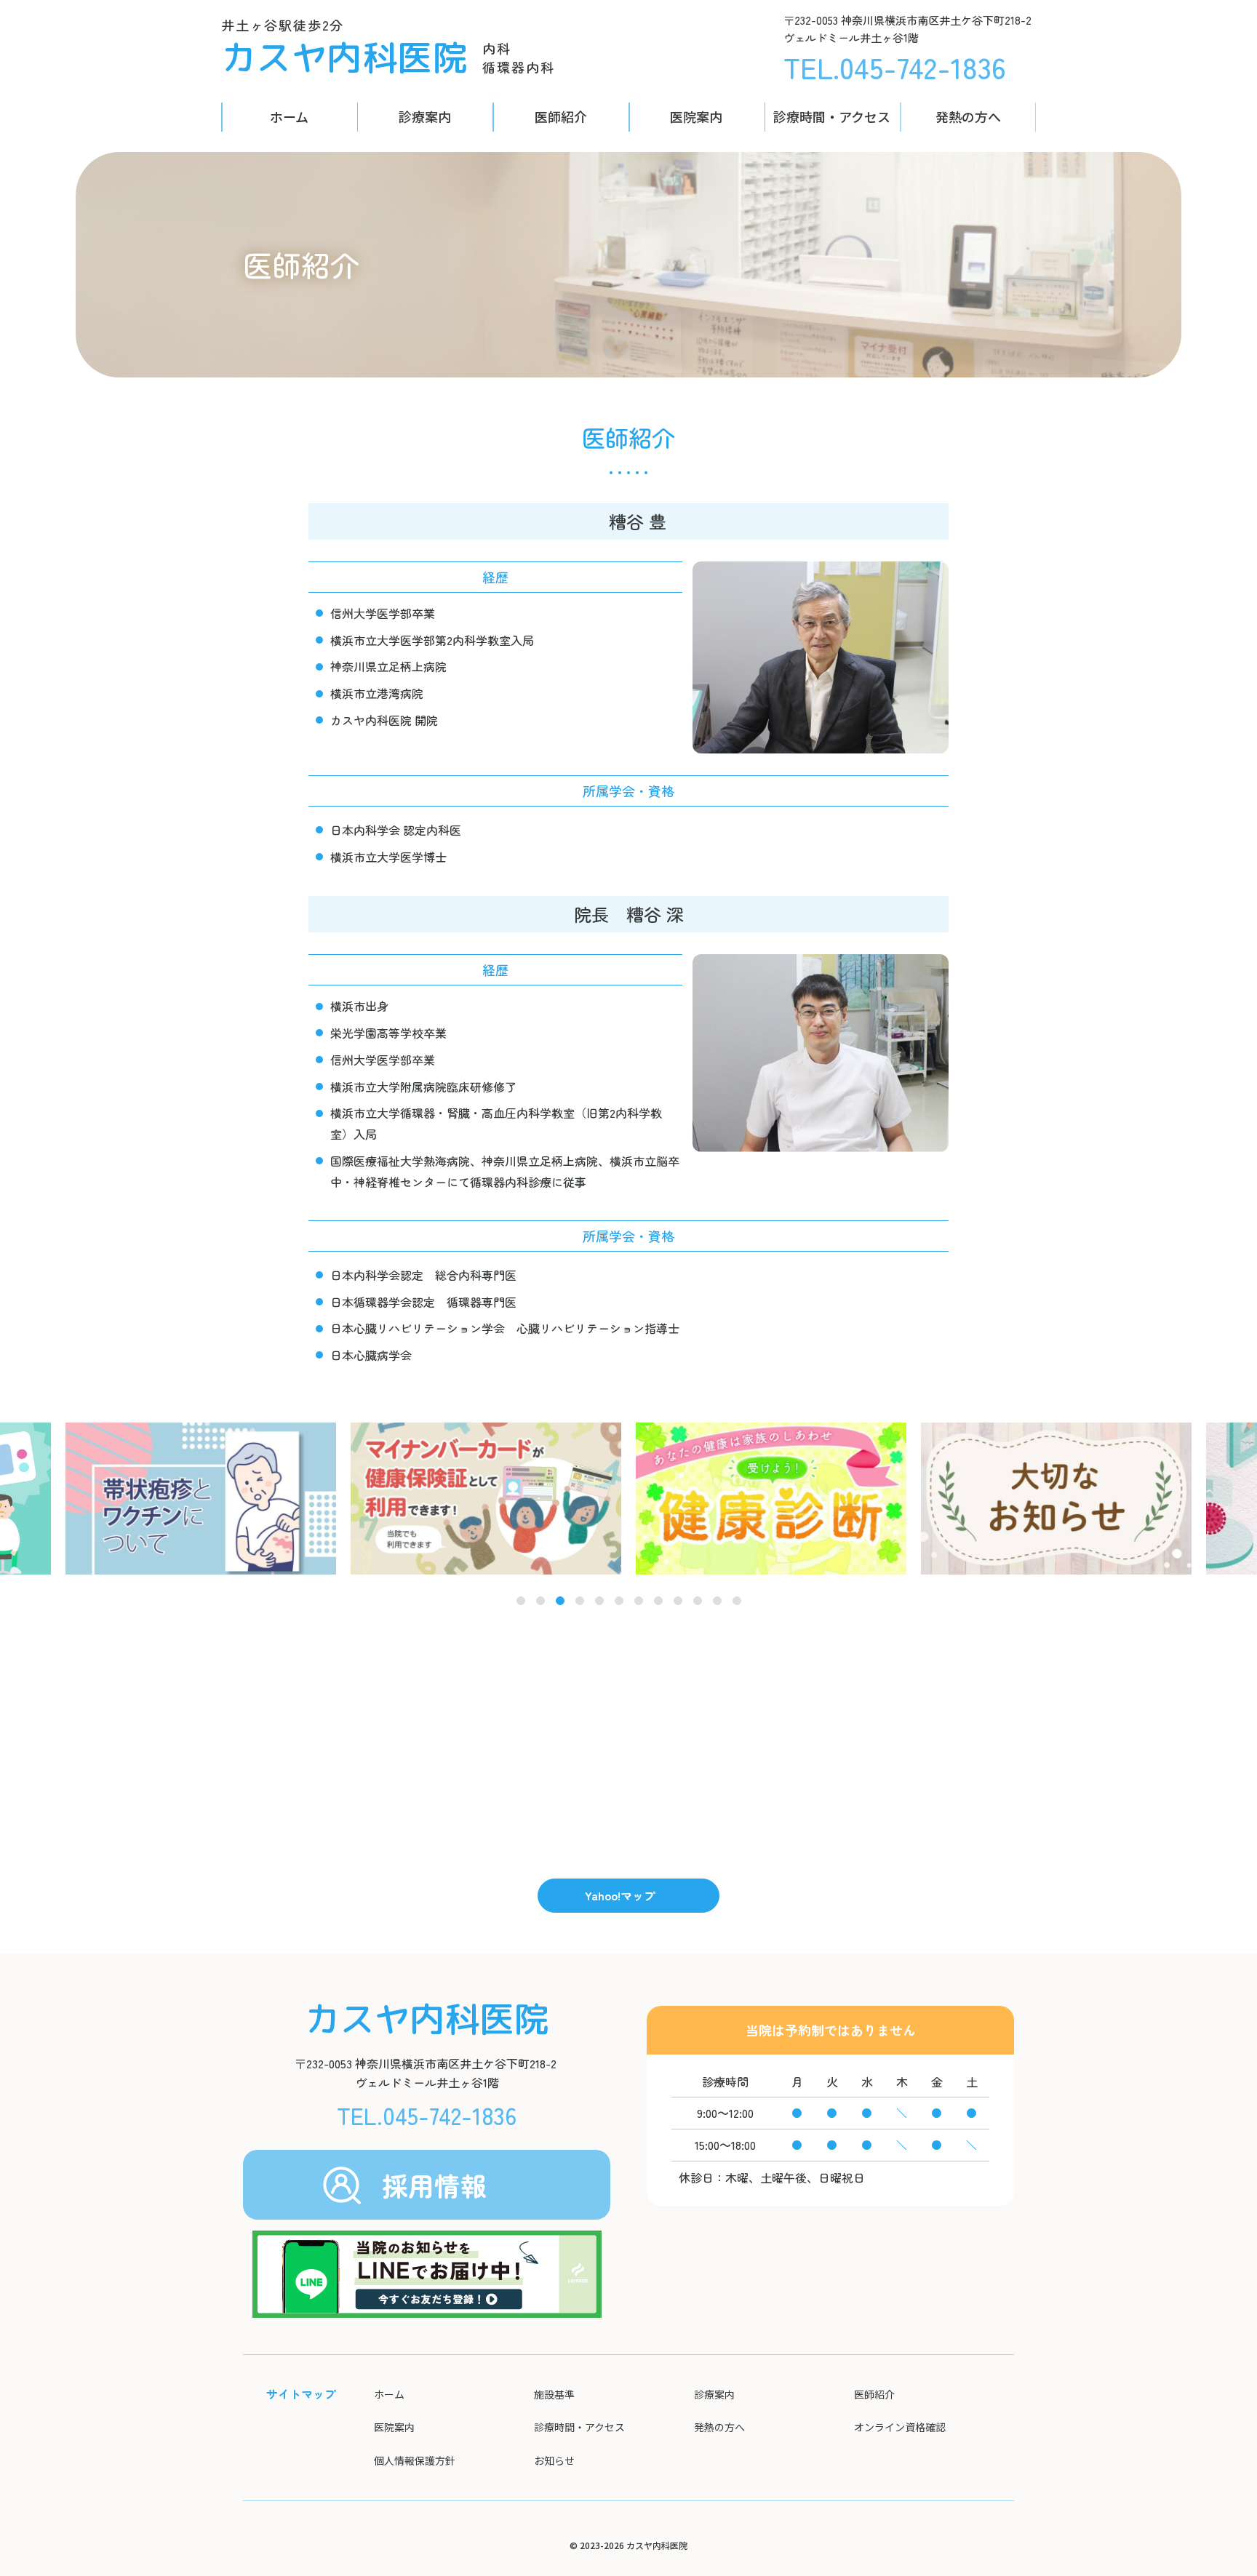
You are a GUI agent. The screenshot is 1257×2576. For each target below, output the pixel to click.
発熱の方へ (968, 116)
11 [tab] (718, 1602)
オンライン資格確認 (900, 2427)
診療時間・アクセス (832, 116)
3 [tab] (560, 1602)
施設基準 (554, 2394)
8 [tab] (658, 1602)
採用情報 (434, 2185)
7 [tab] (639, 1602)
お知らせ (554, 2460)
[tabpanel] (771, 1499)
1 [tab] (521, 1602)
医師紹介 (561, 116)
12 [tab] (737, 1602)
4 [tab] (579, 1602)
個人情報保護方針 (415, 2460)
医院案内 (696, 116)
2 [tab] (540, 1602)
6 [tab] (619, 1602)
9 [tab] (678, 1602)
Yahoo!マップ (620, 1895)
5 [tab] (599, 1602)
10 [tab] (698, 1602)
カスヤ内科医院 (344, 57)
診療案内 (425, 116)
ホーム (289, 116)
